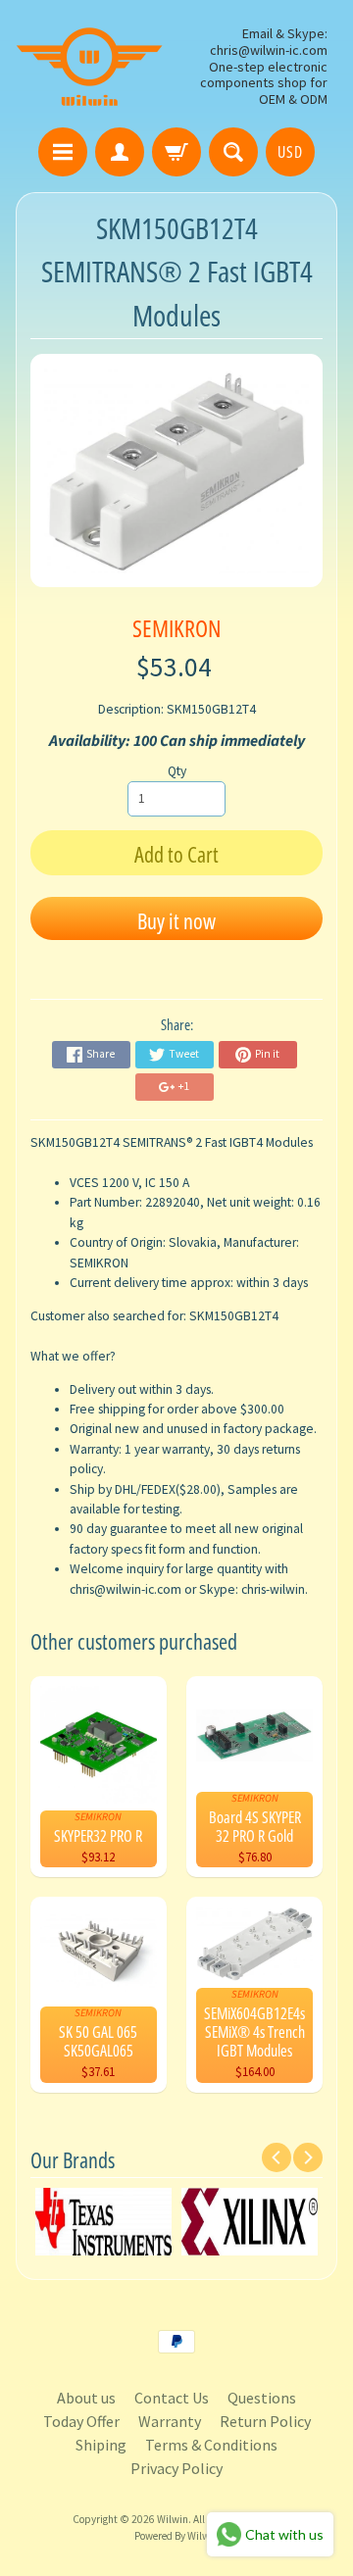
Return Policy (265, 2421)
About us (86, 2398)
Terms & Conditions (211, 2445)
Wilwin (173, 2519)
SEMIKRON (176, 628)
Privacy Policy (176, 2468)
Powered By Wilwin (176, 2536)
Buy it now (176, 920)
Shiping (101, 2445)
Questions (262, 2398)
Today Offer (81, 2421)
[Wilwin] (89, 67)
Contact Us (172, 2398)
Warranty (170, 2421)
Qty (177, 771)
